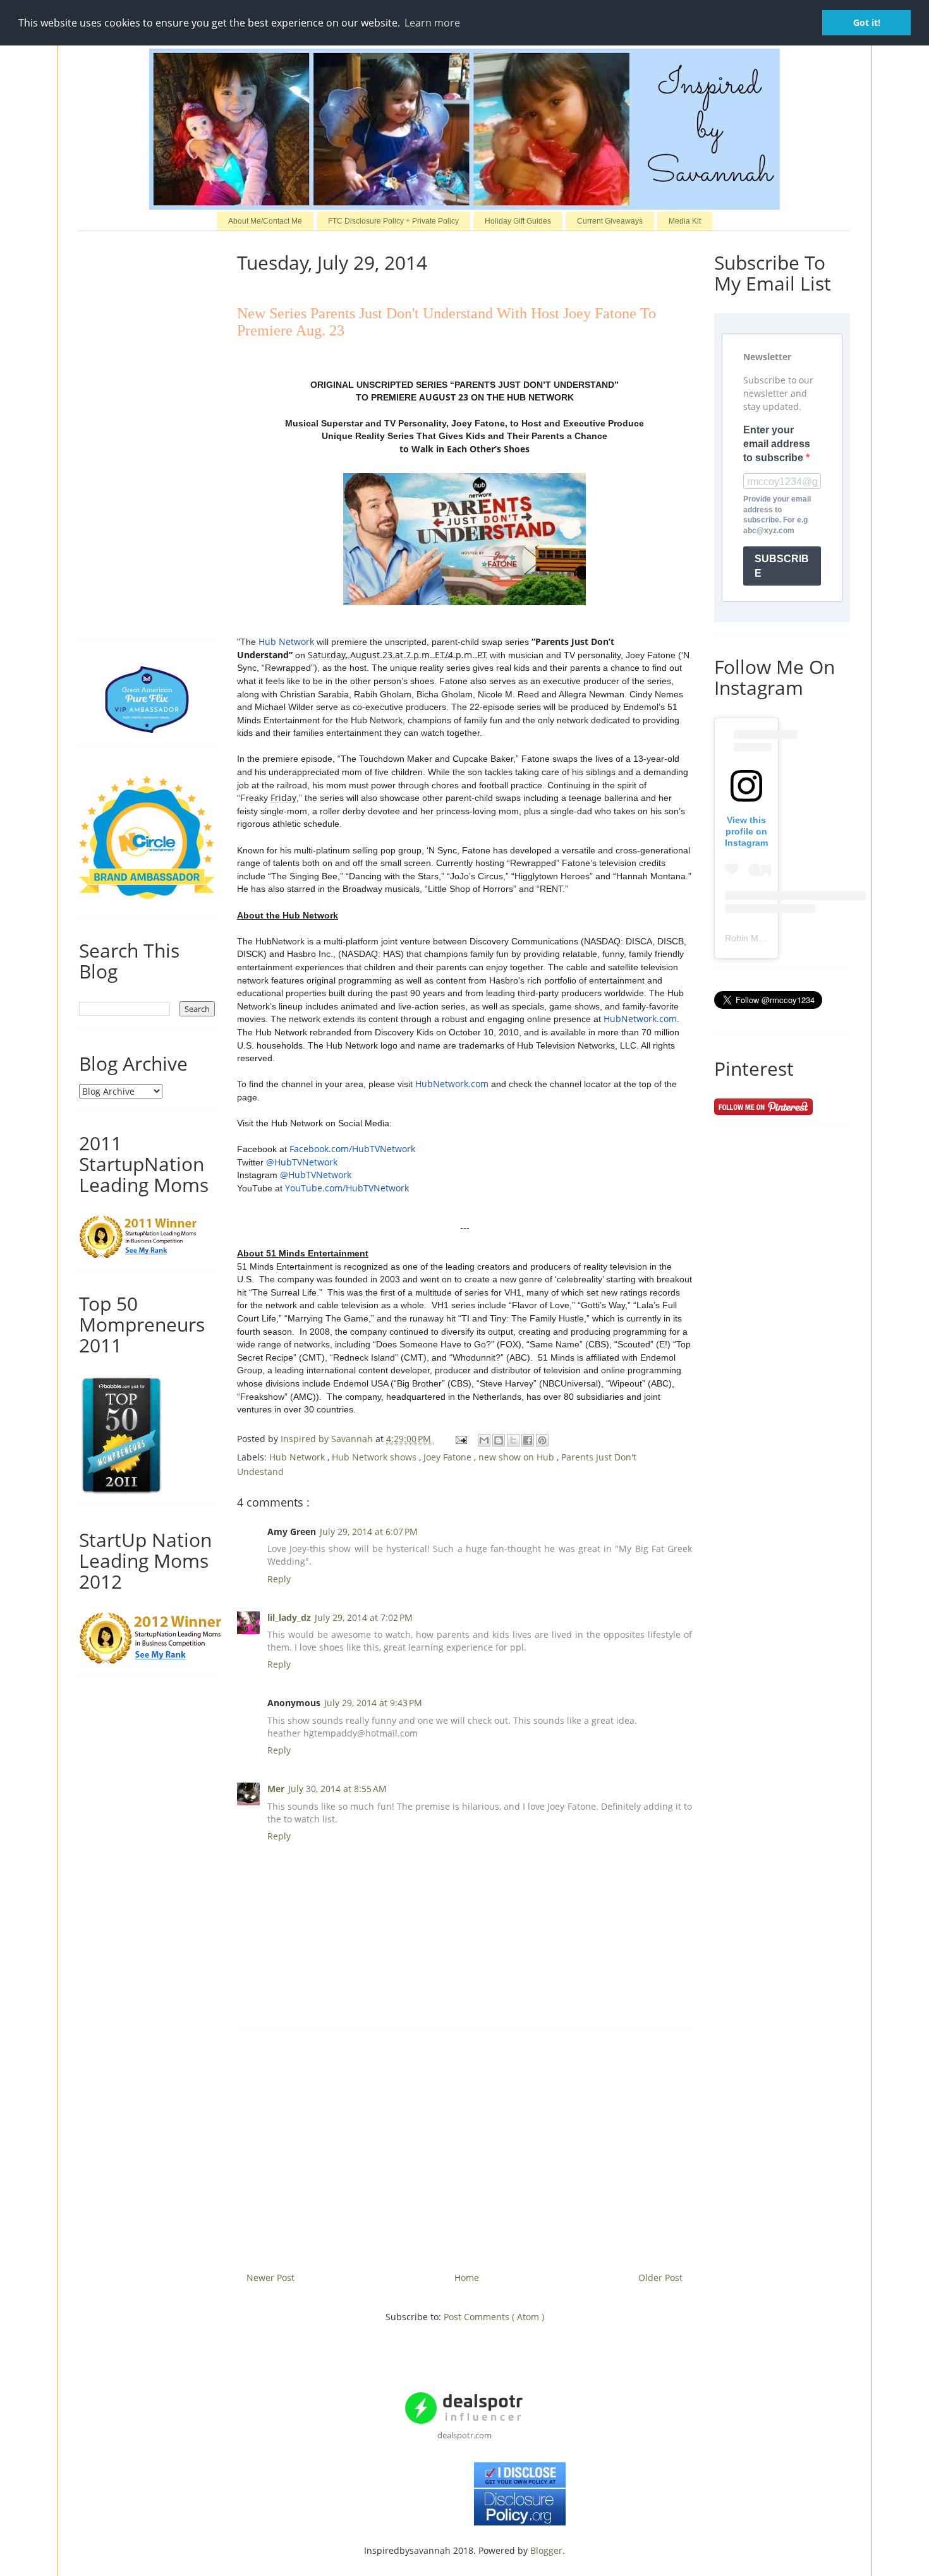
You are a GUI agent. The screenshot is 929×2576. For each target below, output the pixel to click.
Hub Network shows (375, 1457)
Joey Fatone (449, 1457)
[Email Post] (460, 1439)
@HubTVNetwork (302, 1162)
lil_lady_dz (289, 1617)
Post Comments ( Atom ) (494, 2317)
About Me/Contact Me (265, 221)
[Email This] (484, 1440)
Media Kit (685, 221)
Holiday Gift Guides (518, 221)
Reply (279, 1579)
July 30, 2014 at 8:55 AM (337, 1789)
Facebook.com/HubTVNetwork (352, 1149)
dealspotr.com (464, 2435)
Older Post (660, 2278)
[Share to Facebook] (528, 1440)
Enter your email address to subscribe (777, 444)
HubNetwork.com (640, 1019)
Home (467, 2278)
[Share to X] (513, 1440)
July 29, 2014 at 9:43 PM (373, 1703)
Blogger (546, 2550)
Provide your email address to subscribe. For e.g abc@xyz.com (777, 515)
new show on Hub (518, 1457)
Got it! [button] (867, 22)
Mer (276, 1789)
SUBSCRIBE (782, 566)
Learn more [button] (432, 23)
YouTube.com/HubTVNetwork (347, 1188)
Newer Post (270, 2278)
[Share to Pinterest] (542, 1440)
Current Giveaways (610, 221)
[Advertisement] (464, 2146)
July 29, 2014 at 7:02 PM (364, 1617)
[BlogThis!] (499, 1440)
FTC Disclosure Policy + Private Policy (393, 221)
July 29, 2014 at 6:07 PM (369, 1532)
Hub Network (286, 641)
